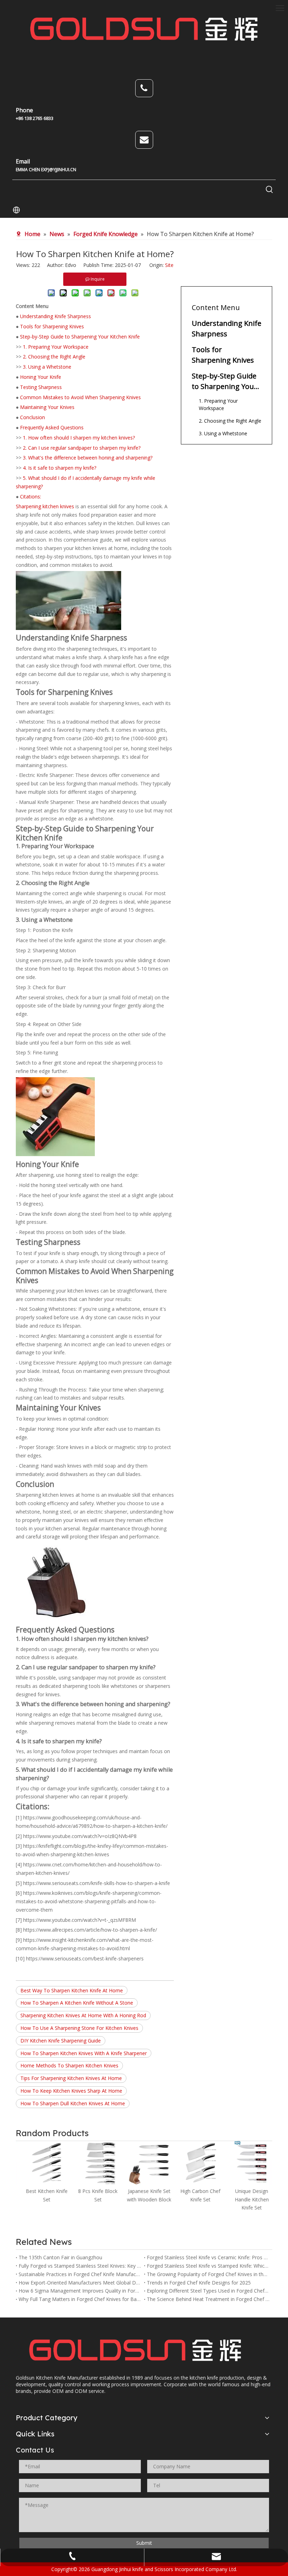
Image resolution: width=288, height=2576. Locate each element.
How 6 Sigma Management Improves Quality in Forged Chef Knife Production (80, 2291)
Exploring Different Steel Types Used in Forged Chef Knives (208, 2291)
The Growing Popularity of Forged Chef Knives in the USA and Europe (208, 2274)
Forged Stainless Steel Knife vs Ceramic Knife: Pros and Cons (208, 2257)
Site (169, 265)
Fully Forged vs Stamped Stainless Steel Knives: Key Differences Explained (80, 2266)
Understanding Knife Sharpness (55, 316)
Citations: (31, 497)
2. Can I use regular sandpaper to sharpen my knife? (82, 448)
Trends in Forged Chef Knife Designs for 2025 (199, 2283)
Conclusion (32, 417)
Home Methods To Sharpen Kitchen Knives (69, 2065)
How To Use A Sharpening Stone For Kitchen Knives (79, 2028)
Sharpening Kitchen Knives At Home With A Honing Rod (83, 2015)
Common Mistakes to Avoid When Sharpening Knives (80, 397)
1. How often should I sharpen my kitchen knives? (79, 438)
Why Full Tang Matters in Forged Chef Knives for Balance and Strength (80, 2299)
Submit (144, 2543)
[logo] (135, 2351)
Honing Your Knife (41, 377)
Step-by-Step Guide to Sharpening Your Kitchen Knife (80, 337)
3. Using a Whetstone (47, 367)
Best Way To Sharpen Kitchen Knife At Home (72, 1990)
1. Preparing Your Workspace (56, 347)
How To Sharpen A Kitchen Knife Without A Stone (77, 2003)
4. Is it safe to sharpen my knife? (60, 468)
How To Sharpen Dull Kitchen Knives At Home (73, 2103)
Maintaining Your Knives (47, 407)
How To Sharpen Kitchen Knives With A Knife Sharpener (84, 2053)
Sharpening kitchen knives (45, 506)
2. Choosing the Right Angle (54, 357)
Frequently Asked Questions (52, 427)
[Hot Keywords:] (269, 190)
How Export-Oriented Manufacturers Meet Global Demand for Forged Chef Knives (80, 2283)
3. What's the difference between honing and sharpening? (88, 458)
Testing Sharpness (41, 387)
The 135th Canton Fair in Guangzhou (60, 2257)
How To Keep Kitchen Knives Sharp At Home (71, 2091)
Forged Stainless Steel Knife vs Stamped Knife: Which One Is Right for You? (208, 2266)
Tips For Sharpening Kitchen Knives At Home (71, 2078)
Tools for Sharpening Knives (52, 326)
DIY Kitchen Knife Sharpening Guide (61, 2041)
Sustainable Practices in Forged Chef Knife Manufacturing (80, 2274)
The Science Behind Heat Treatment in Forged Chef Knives (208, 2299)
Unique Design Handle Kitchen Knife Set (247, 2199)
